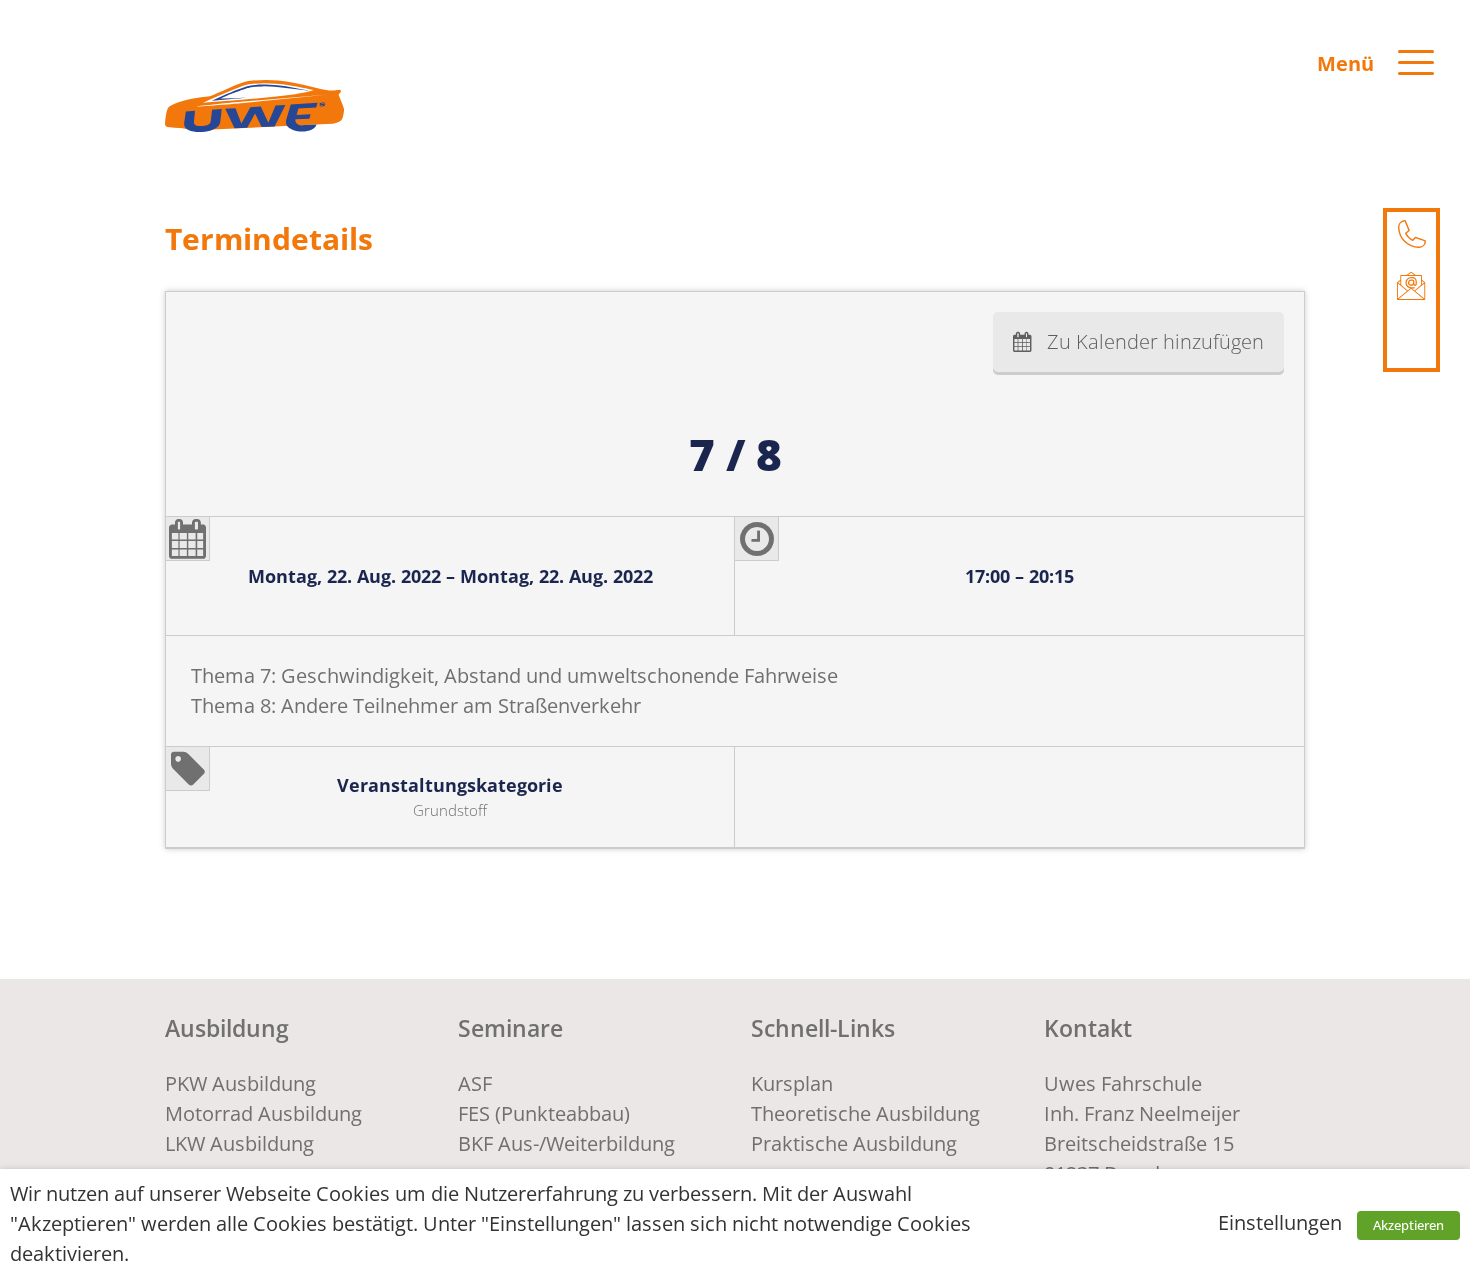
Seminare (510, 1028)
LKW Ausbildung (239, 1143)
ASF (475, 1083)
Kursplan (792, 1083)
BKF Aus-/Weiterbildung (566, 1143)
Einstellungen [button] (1280, 1222)
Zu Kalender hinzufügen (1155, 341)
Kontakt (1088, 1028)
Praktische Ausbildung (854, 1143)
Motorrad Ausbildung (263, 1113)
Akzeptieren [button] (1408, 1225)
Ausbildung (227, 1028)
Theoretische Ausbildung (865, 1113)
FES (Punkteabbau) (544, 1113)
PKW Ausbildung (240, 1083)
